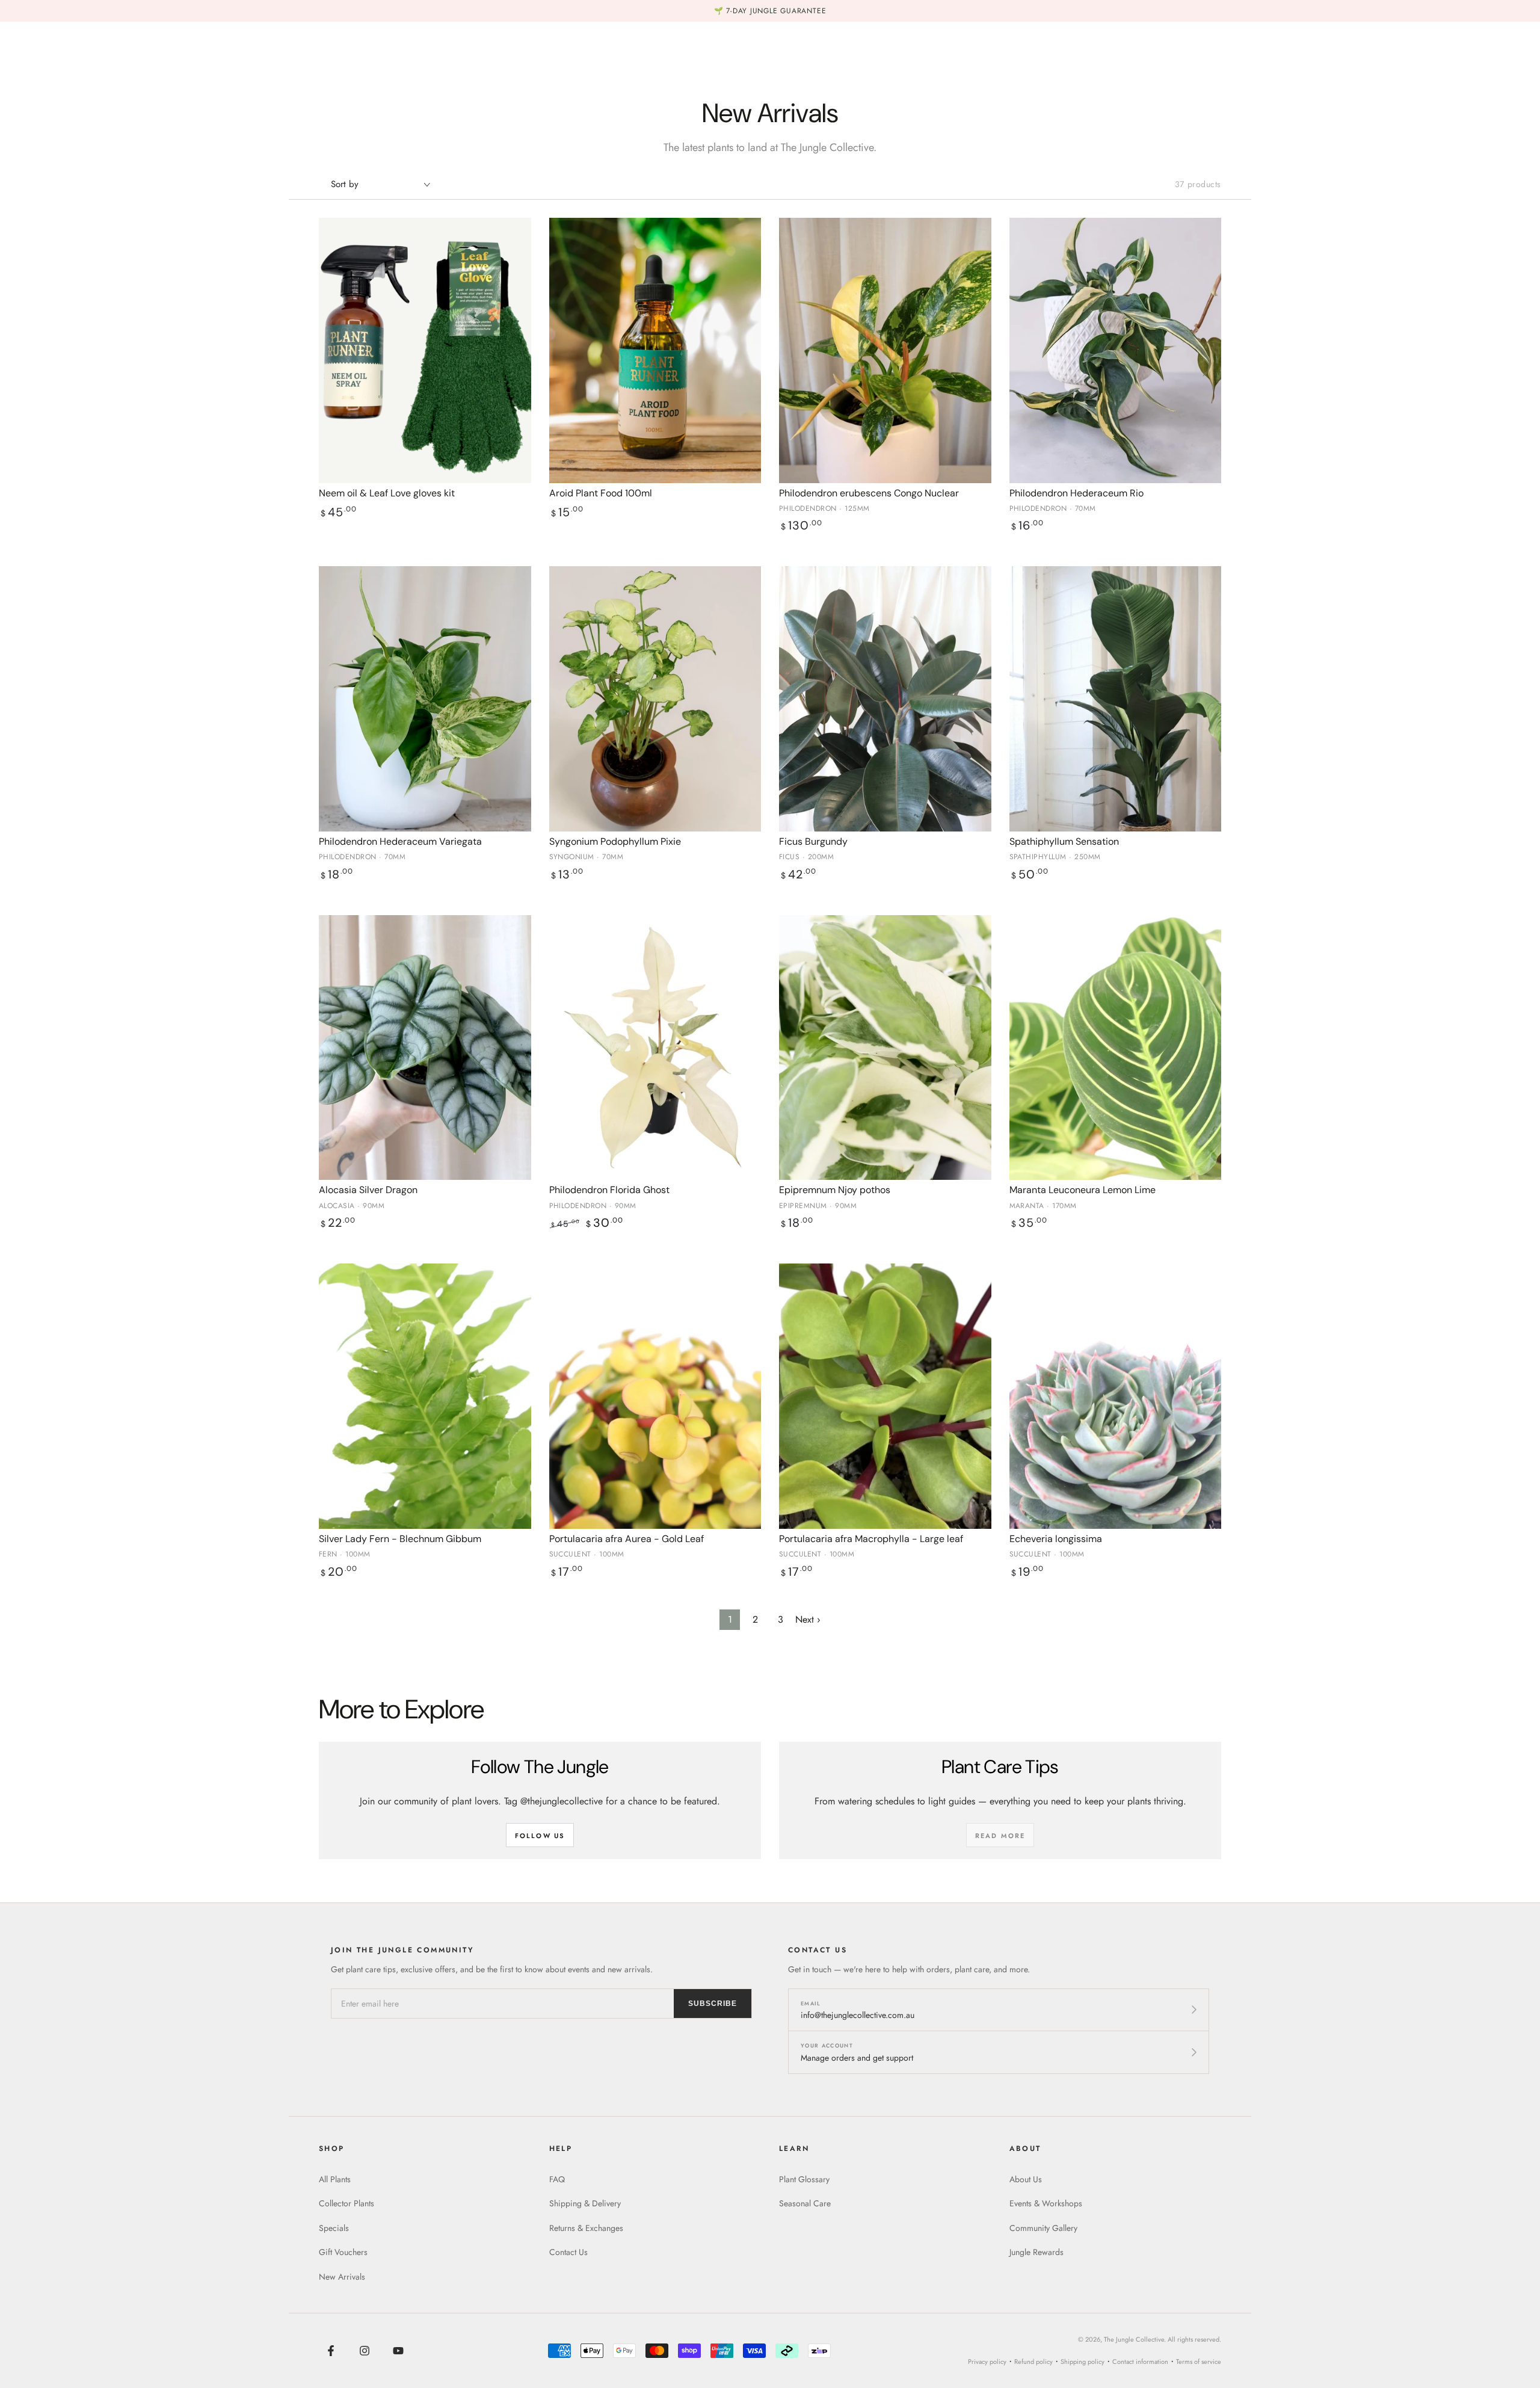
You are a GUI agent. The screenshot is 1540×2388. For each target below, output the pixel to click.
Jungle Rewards (1036, 2252)
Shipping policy (1083, 2362)
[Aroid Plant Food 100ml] (655, 350)
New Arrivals (342, 2277)
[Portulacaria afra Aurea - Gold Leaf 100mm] (655, 1396)
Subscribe (713, 2004)
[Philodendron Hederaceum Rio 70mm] (1116, 350)
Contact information (1140, 2362)
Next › (808, 1619)
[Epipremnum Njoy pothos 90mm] (885, 1048)
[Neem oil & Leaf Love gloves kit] (425, 350)
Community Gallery (1043, 2228)
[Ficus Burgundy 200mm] (885, 699)
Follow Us (540, 1836)
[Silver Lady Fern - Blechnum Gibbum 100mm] (425, 1396)
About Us (1026, 2179)
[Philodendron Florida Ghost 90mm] (655, 1048)
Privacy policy (987, 2362)
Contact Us (568, 2252)
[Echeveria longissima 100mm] (1116, 1396)
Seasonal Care (805, 2203)
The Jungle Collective (1134, 2339)
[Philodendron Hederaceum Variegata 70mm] (425, 699)
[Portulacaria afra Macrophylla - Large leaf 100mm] (885, 1396)
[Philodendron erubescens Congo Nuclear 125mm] (885, 350)
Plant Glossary (804, 2179)
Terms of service (1199, 2362)
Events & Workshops (1046, 2203)
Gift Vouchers (343, 2252)
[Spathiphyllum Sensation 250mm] (1116, 699)
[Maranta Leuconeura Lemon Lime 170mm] (1116, 1048)
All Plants (335, 2179)
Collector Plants (346, 2203)
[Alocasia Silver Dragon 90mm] (425, 1048)
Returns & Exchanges (586, 2228)
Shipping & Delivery (585, 2203)
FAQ (557, 2179)
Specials (334, 2228)
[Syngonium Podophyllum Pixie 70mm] (655, 699)
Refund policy (1033, 2362)
